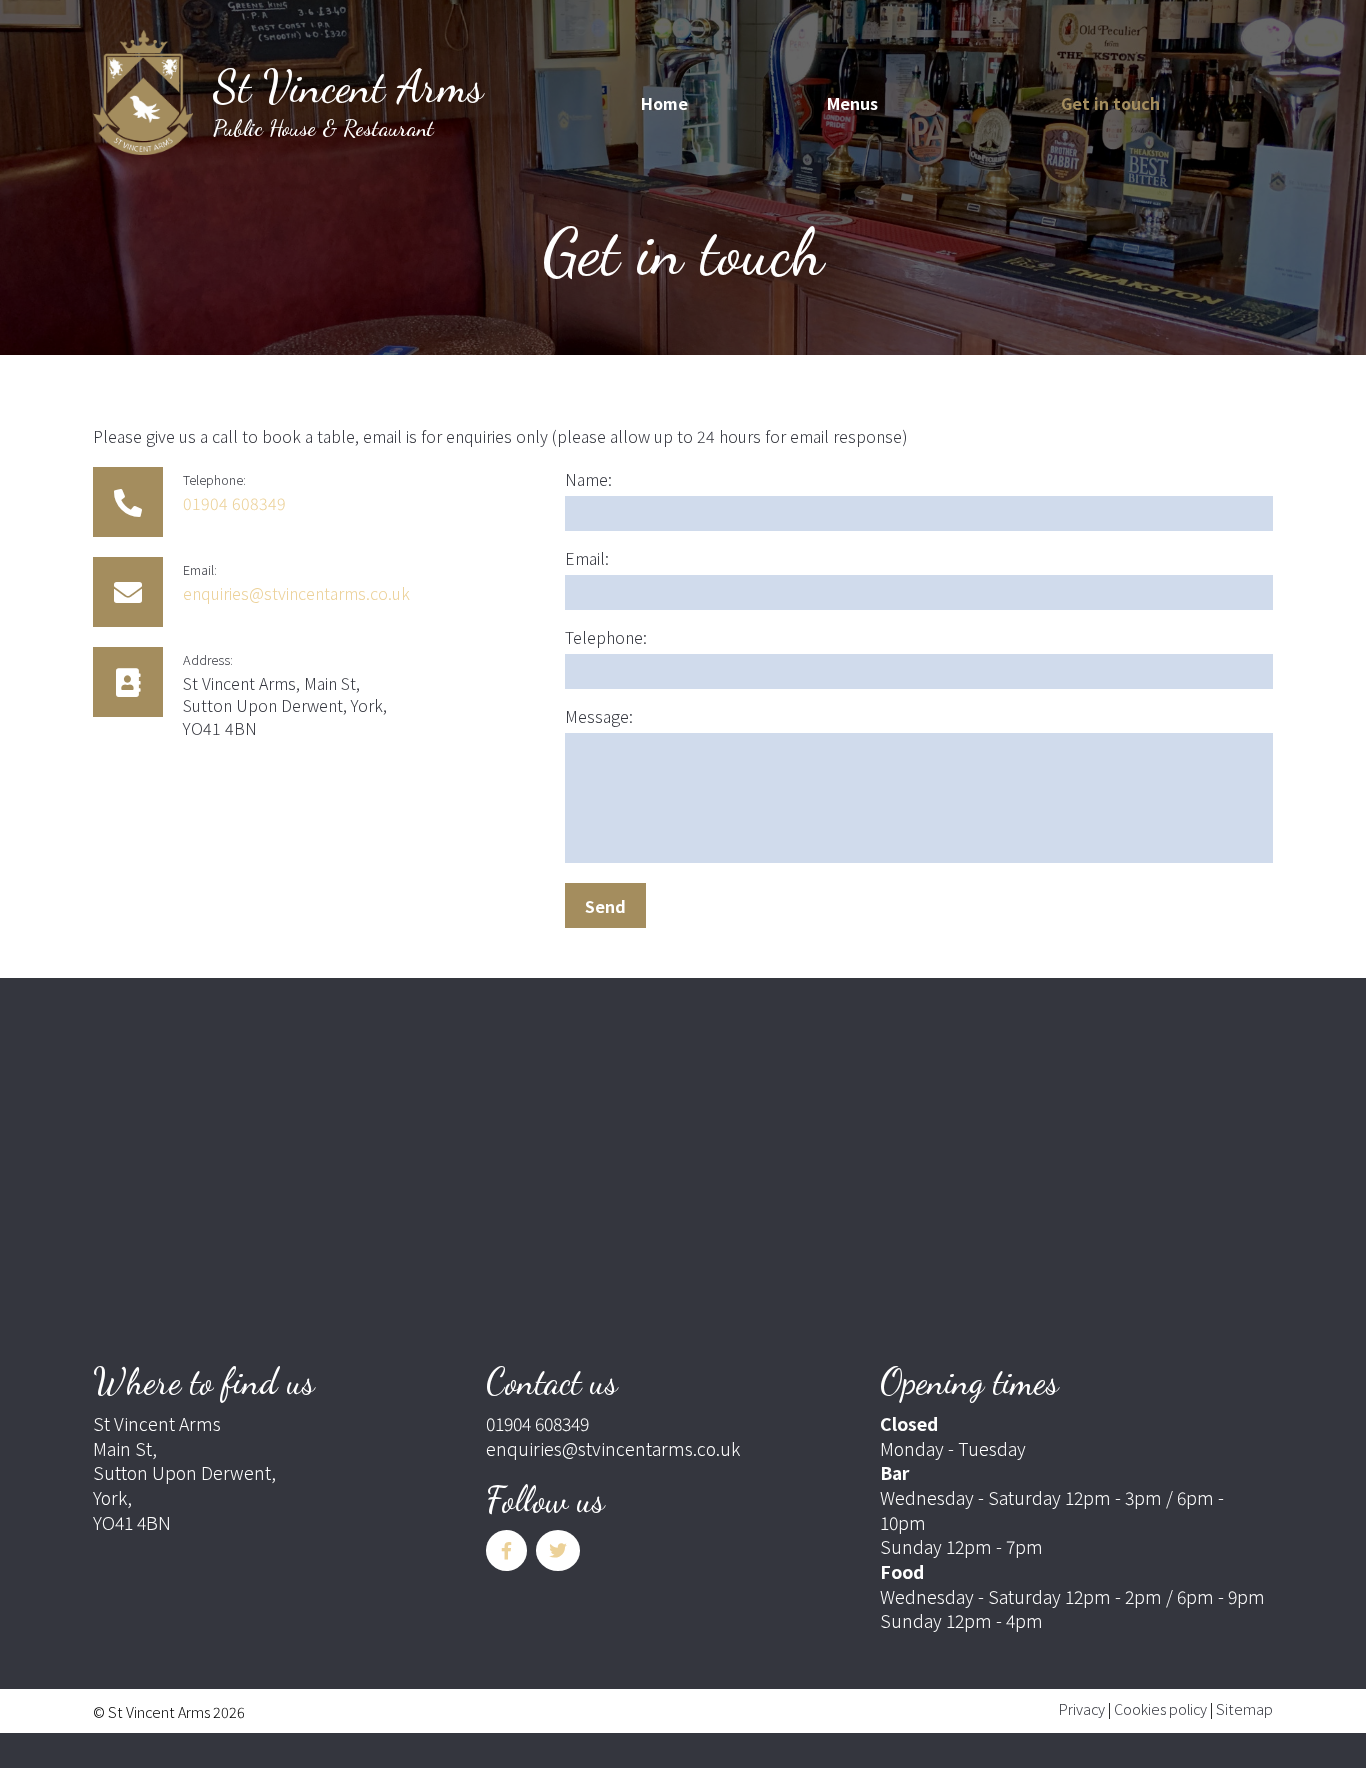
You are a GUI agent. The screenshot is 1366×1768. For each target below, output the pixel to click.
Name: (588, 479)
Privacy (1082, 1708)
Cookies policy (1160, 1708)
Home (664, 103)
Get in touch (1110, 103)
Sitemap (1244, 1708)
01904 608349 (234, 503)
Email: (587, 558)
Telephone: (606, 637)
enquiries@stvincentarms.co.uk (296, 593)
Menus (852, 103)
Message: (599, 716)
